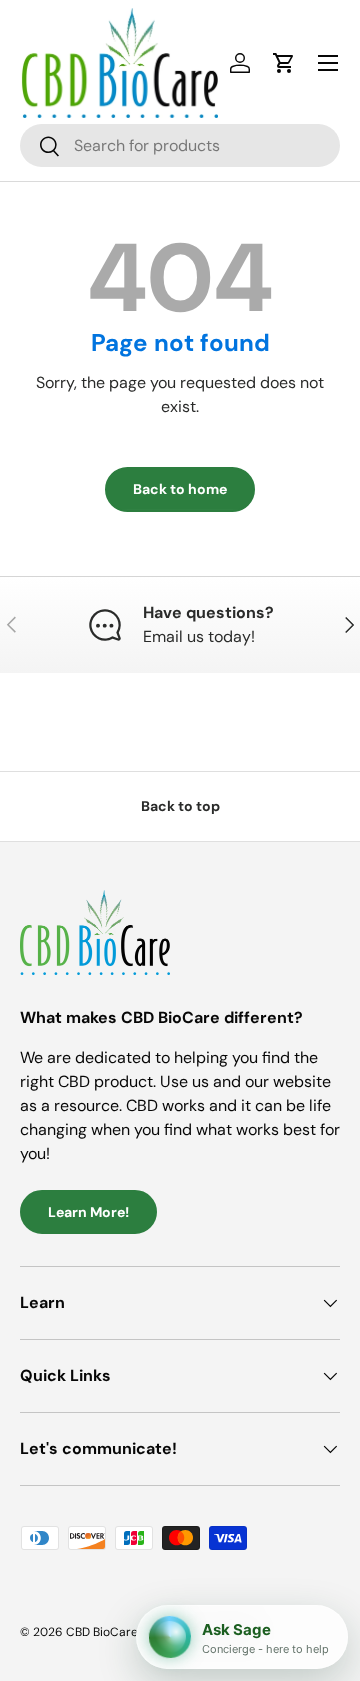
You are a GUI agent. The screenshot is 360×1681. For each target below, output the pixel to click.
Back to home (180, 489)
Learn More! (88, 1212)
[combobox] (180, 145)
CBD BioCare (102, 1632)
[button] (284, 63)
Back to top (180, 806)
